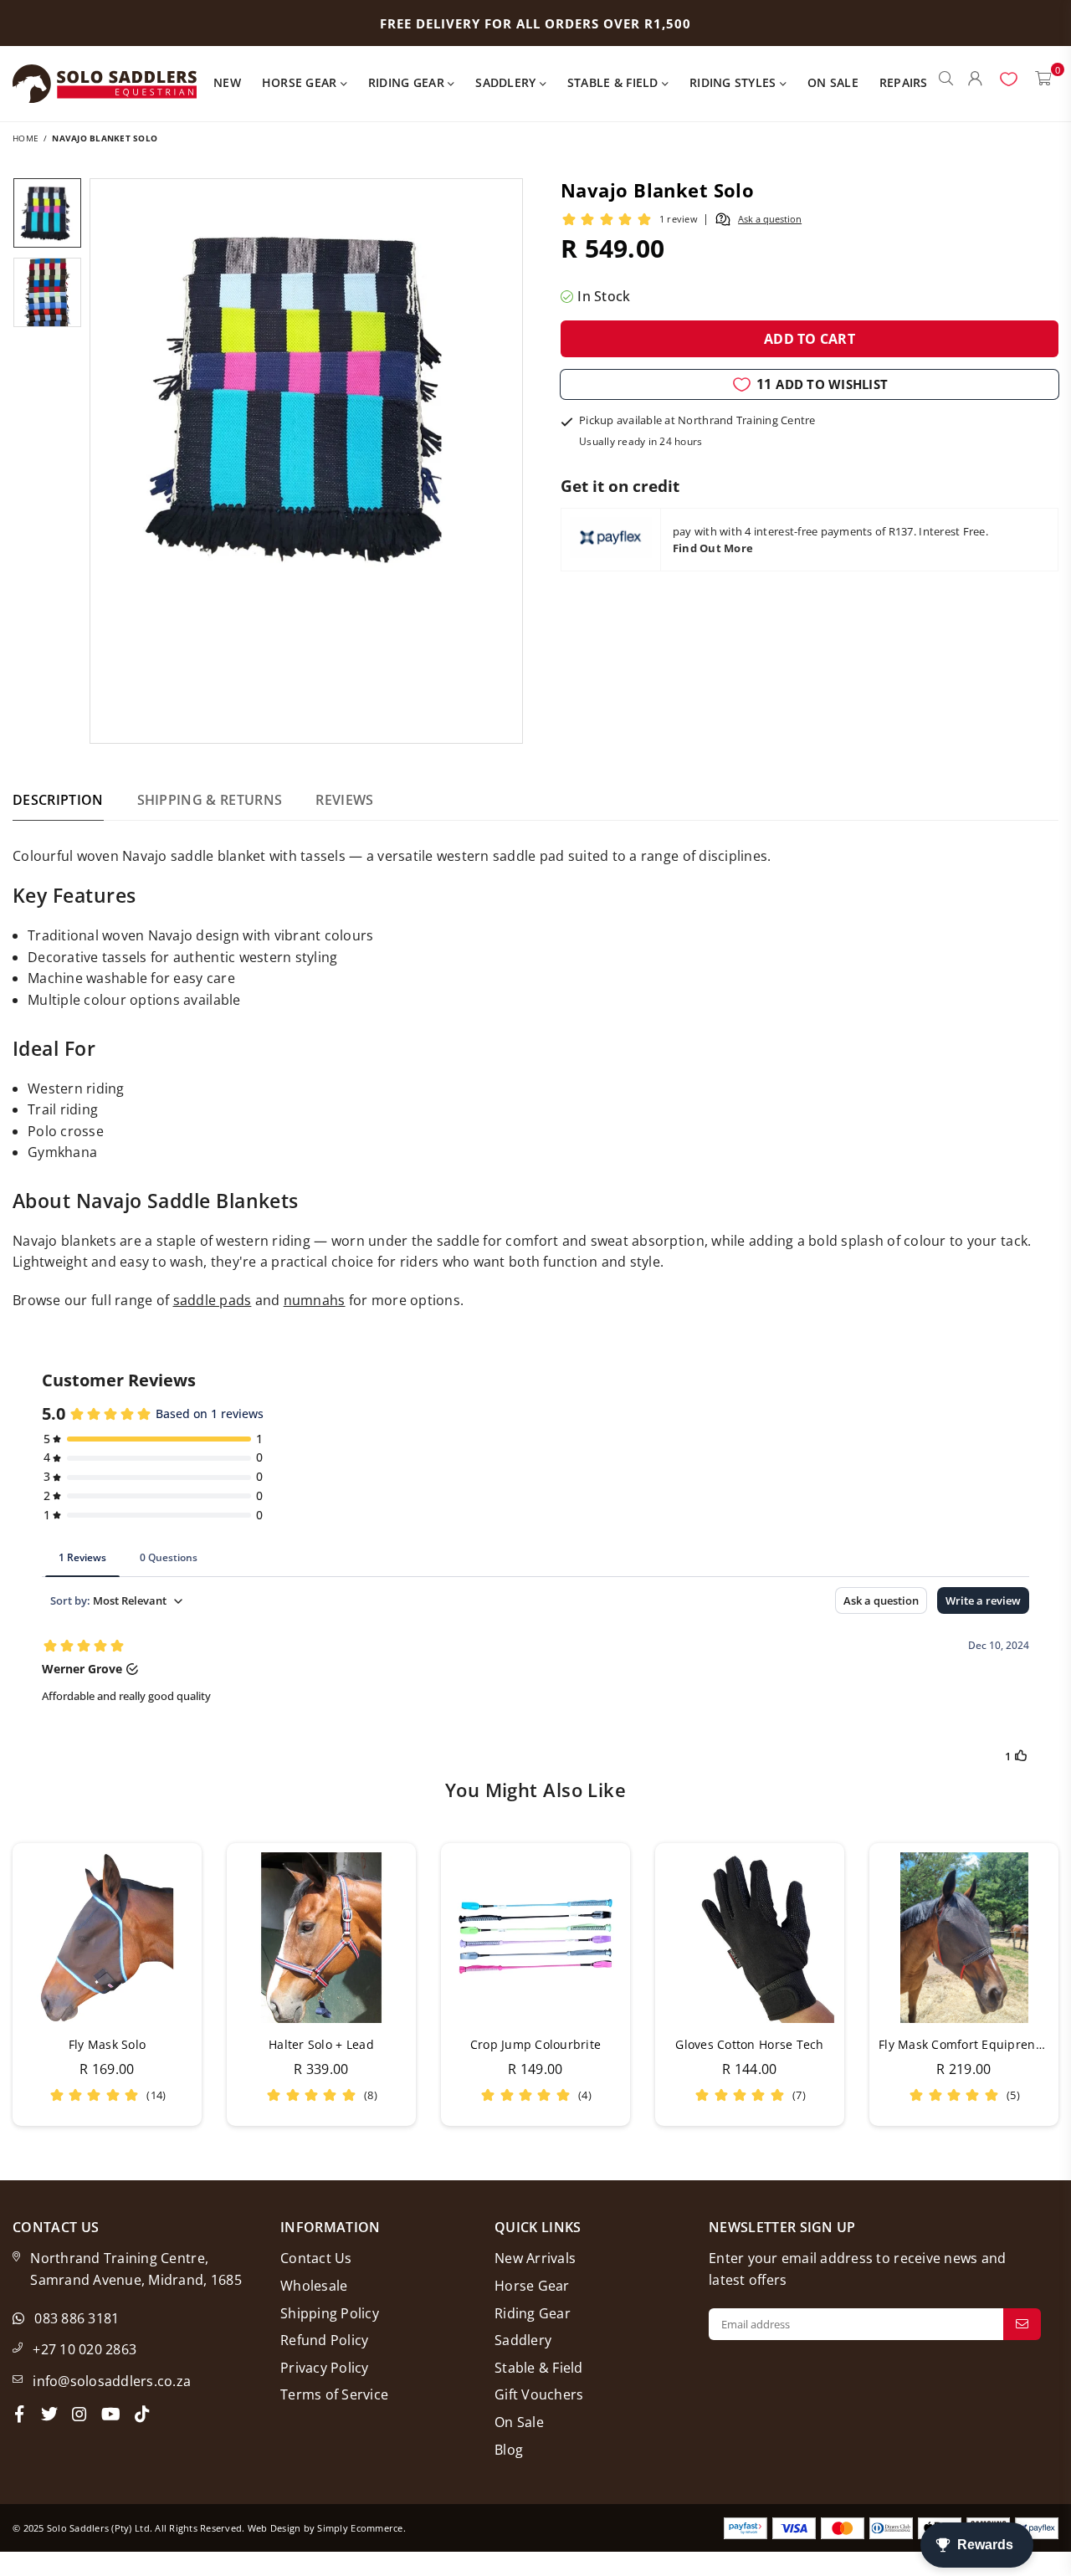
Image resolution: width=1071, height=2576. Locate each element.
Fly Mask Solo (107, 2044)
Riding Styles (735, 82)
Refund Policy (324, 2340)
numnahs (315, 1300)
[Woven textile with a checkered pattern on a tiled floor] (47, 292)
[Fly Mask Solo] (107, 1938)
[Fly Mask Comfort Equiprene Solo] (964, 1938)
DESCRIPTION (58, 800)
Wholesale (314, 2286)
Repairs (904, 82)
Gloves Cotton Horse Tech (749, 2044)
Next (507, 461)
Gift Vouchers (539, 2394)
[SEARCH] (946, 84)
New (227, 82)
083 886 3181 (77, 2318)
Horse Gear (301, 82)
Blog (509, 2450)
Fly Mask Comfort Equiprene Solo (974, 2044)
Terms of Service (334, 2394)
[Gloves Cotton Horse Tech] (750, 1938)
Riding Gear (408, 82)
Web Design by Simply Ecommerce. (327, 2528)
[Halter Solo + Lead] (321, 1938)
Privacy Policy (325, 2368)
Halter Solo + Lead (321, 2044)
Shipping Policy (330, 2313)
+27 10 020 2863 (85, 2349)
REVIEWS (344, 800)
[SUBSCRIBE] (1022, 2324)
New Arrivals (535, 2258)
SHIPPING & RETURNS (210, 800)
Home (26, 138)
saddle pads (213, 1300)
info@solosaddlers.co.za (112, 2381)
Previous (105, 461)
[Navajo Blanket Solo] (47, 213)
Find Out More (713, 548)
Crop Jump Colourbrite (535, 2044)
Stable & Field (615, 82)
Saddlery (507, 82)
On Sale (833, 82)
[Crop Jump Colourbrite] (535, 1938)
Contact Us (316, 2258)
